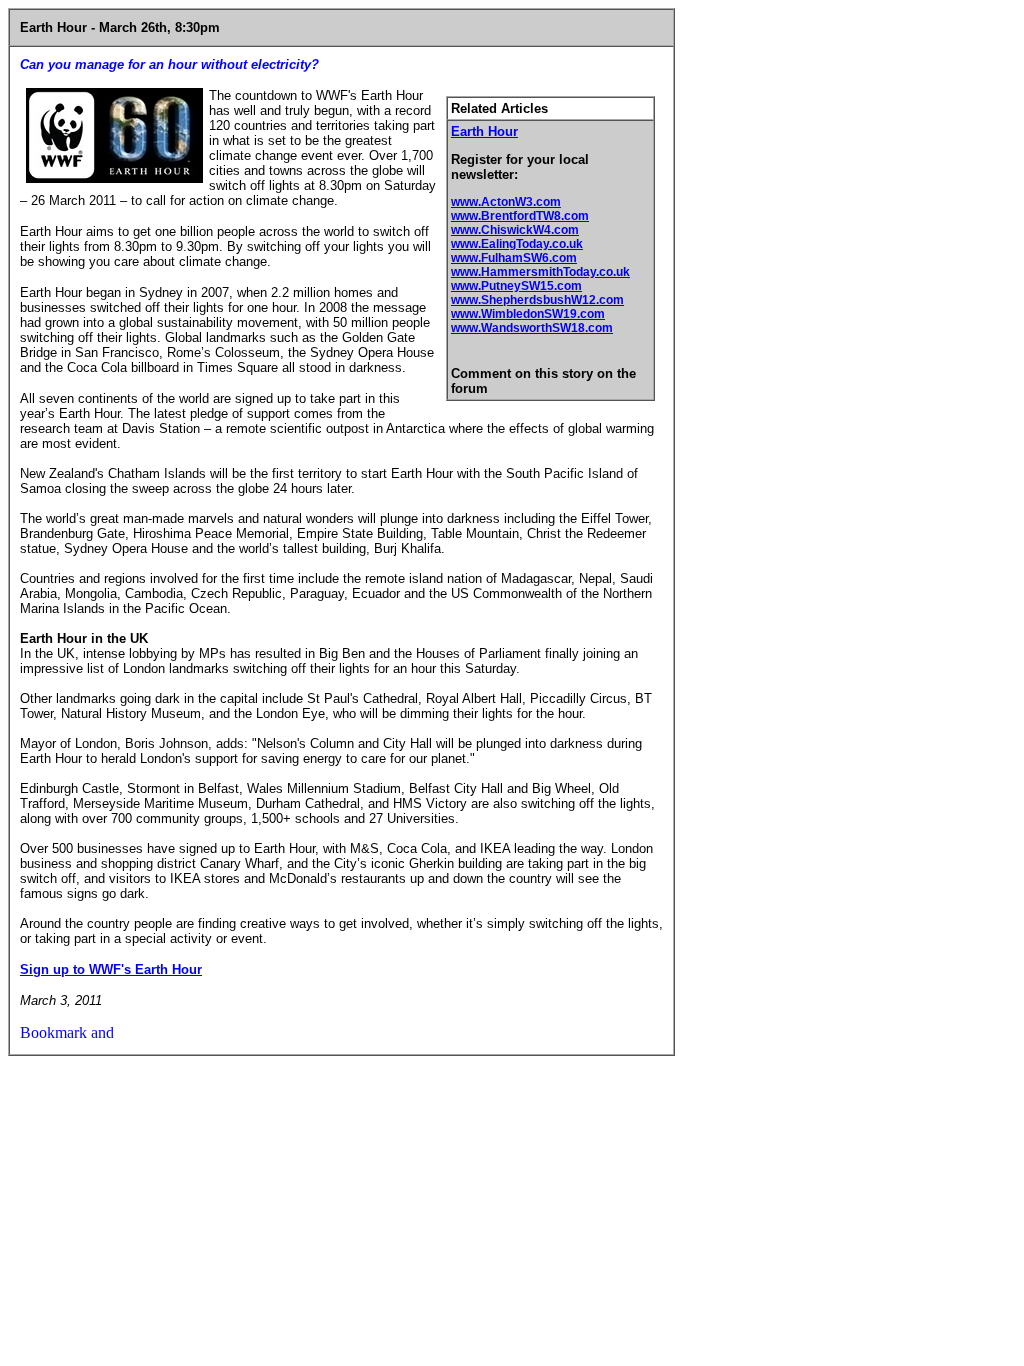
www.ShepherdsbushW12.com (537, 300)
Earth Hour (484, 131)
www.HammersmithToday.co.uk (540, 272)
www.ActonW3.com (506, 202)
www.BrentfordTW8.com (520, 216)
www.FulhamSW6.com (514, 258)
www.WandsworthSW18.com (532, 328)
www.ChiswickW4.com (515, 230)
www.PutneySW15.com (516, 286)
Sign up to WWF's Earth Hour (111, 969)
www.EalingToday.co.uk (517, 244)
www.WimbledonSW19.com (528, 314)
